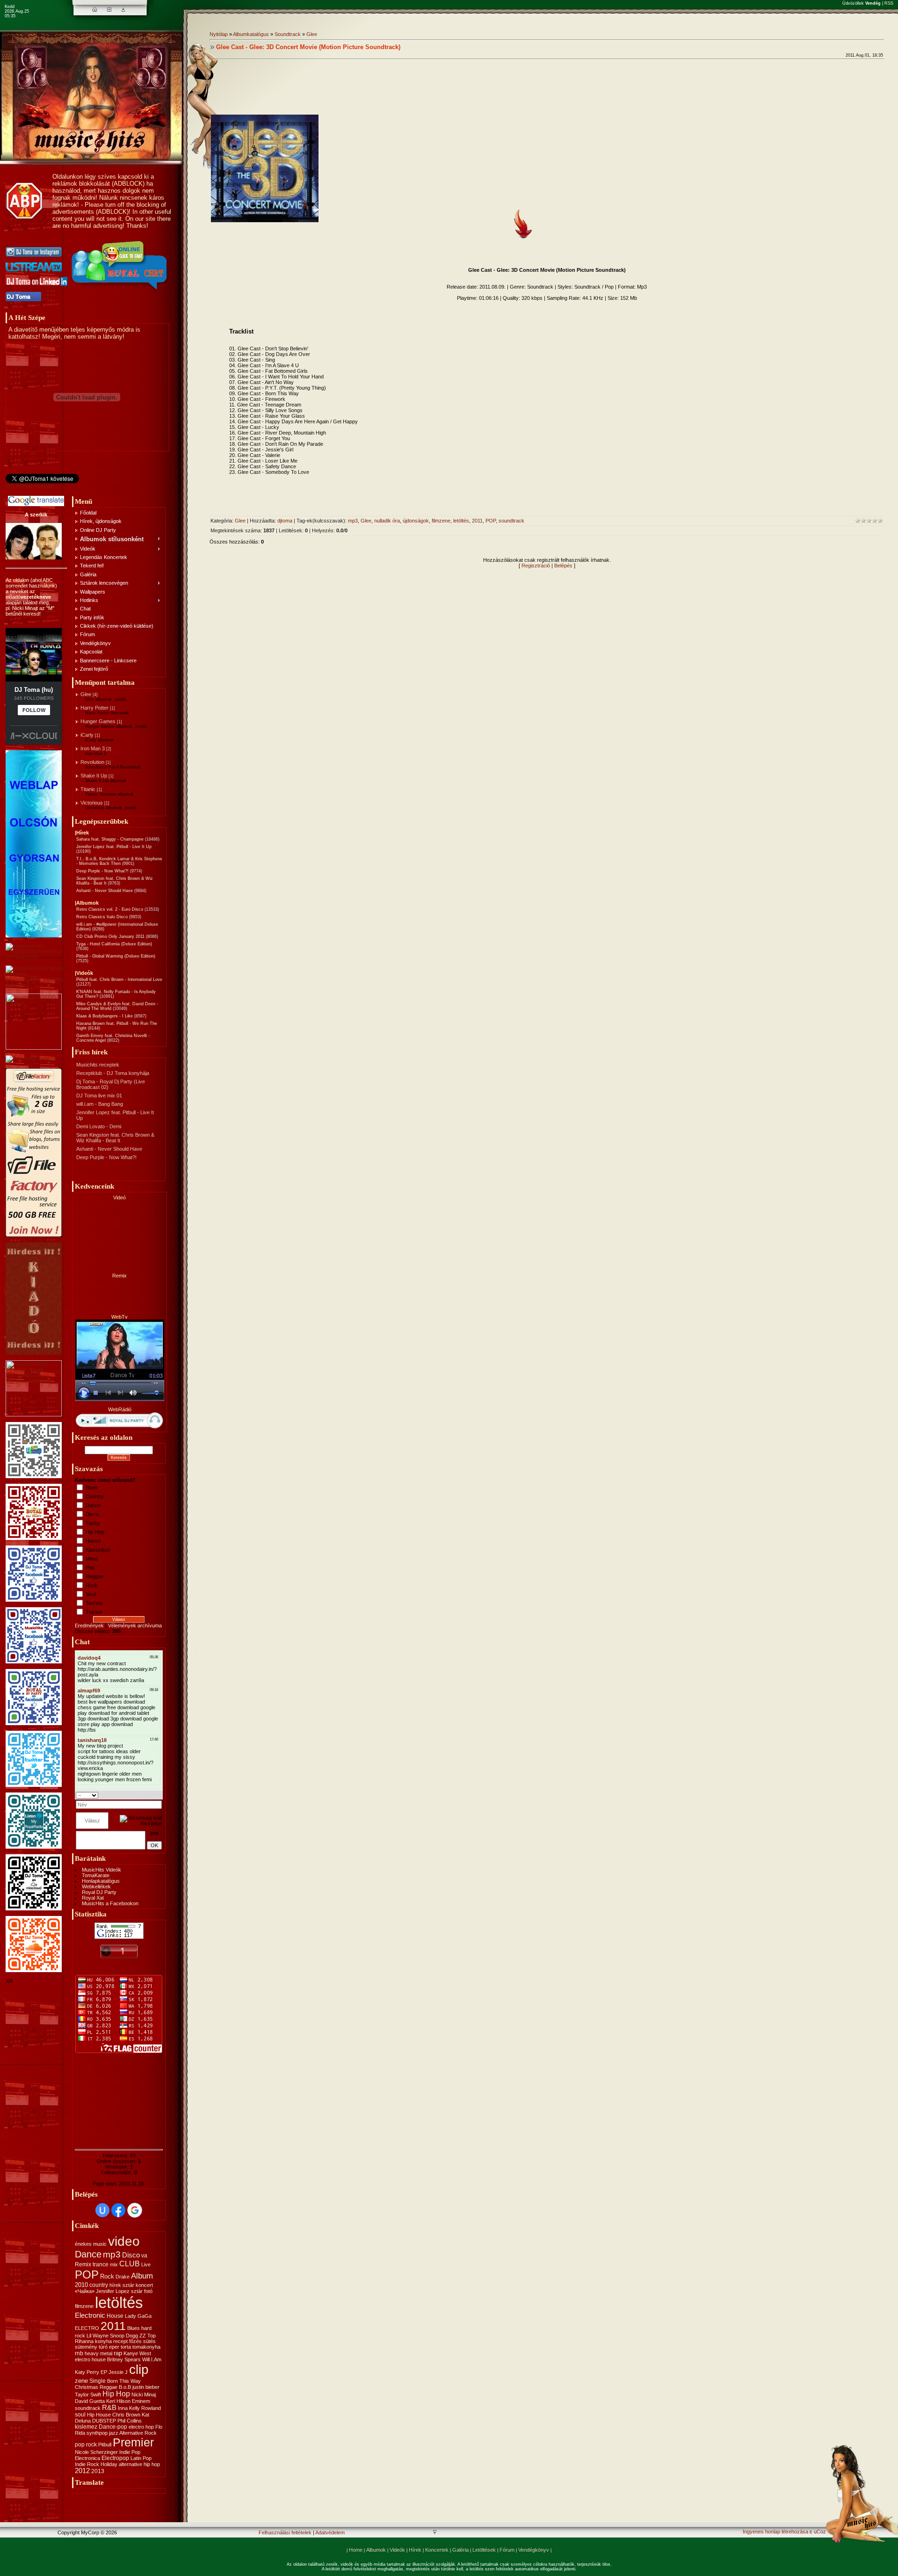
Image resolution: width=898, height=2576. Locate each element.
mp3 (112, 2254)
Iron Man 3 (93, 748)
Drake (123, 2277)
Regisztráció (536, 566)
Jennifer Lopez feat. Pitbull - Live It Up (114, 847)
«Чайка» (85, 2291)
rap (118, 2353)
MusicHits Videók (101, 1870)
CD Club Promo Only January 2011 (110, 936)
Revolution (92, 762)
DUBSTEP (104, 2421)
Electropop (115, 2458)
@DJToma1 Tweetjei (29, 486)
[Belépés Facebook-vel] (118, 2210)
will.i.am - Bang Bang (100, 1104)
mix (114, 2264)
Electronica (87, 2458)
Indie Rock (87, 2464)
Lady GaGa (138, 2316)
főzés (135, 2341)
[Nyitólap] (95, 10)
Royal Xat (93, 1898)
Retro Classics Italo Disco (102, 917)
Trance (94, 1612)
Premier (133, 2442)
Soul (91, 1594)
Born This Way (124, 2381)
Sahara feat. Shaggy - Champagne (110, 839)
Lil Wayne (98, 2336)
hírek (115, 2285)
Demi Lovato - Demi (99, 1126)
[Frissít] (150, 1795)
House (93, 1541)
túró (103, 2347)
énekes (83, 2244)
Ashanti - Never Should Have (105, 891)
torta (126, 2347)
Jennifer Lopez (113, 2291)
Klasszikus (98, 1550)
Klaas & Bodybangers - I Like (105, 1016)
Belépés (563, 566)
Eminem (141, 2401)
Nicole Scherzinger (96, 2452)
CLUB (130, 2264)
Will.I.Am (152, 2359)
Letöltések (484, 2550)
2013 (98, 2471)
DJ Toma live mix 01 (99, 1096)
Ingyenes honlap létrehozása (775, 2532)
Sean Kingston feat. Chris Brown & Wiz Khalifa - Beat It (115, 1138)
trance (101, 2264)
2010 (81, 2285)
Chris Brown (126, 2415)
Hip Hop (116, 2394)
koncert (144, 2285)
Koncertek (437, 2550)
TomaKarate (96, 1875)
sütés (149, 2341)
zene (81, 2381)
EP (104, 2372)
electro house (90, 2359)
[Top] (435, 2533)
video (124, 2241)
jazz (114, 2433)
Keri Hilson (118, 2401)
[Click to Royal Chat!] (120, 290)
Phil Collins (130, 2421)
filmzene (84, 2306)
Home (356, 2550)
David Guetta (90, 2401)
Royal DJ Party (99, 1892)
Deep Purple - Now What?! (102, 871)
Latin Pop (141, 2458)
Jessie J (118, 2372)
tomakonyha (146, 2347)
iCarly (87, 735)
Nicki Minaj (144, 2395)
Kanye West (137, 2353)
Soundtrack (288, 34)
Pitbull (105, 2445)
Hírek (415, 2550)
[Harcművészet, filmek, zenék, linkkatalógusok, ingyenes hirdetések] (36, 985)
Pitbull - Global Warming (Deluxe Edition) (116, 956)
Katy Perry (87, 2372)
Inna (123, 2408)
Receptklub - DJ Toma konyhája (113, 1073)
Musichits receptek (98, 1065)
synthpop (97, 2433)
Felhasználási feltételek (285, 2532)
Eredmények (89, 1625)
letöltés (119, 2303)
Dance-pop (113, 2427)
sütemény (86, 2347)
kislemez (86, 2427)
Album (142, 2276)
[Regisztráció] (109, 10)
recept (120, 2341)
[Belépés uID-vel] (102, 2210)
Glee (86, 694)
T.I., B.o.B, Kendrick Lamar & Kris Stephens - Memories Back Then (119, 861)
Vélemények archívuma (135, 1625)
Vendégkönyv (534, 2550)
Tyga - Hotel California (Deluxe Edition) (114, 944)
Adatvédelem (330, 2532)
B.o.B (125, 2387)
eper (114, 2347)
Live (146, 2264)
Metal (92, 1559)
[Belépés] (123, 10)
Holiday (109, 2464)
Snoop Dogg (124, 2336)
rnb (79, 2353)
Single (98, 2381)
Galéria (460, 2550)
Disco (92, 1514)
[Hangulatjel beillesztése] (159, 1795)
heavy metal (98, 2353)
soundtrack (88, 2408)
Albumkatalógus (251, 34)
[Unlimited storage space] (29, 1058)
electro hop (141, 2427)
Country (95, 1496)
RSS (889, 3)
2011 (113, 2326)
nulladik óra (387, 521)
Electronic (90, 2315)
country (99, 2285)
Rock (92, 1585)
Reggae (94, 1576)
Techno (94, 1603)
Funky (93, 1523)
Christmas (87, 2387)
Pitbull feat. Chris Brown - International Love (119, 980)
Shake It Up (94, 776)
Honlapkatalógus (101, 1881)
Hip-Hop (95, 1532)
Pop (90, 1567)
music (100, 2244)
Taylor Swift (88, 2395)
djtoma (285, 521)
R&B (109, 2408)
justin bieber (146, 2387)
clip (139, 2369)
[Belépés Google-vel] (135, 2210)
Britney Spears (124, 2359)
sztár (128, 2285)
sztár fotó (142, 2291)
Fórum (507, 2550)
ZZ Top (148, 2336)
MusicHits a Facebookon (110, 1903)
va (144, 2256)
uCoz (820, 2532)
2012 (82, 2471)
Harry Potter (94, 708)
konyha (103, 2341)
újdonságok (416, 521)
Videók (397, 2550)
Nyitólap (219, 34)
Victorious (92, 803)
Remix (83, 2264)
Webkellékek (96, 1887)
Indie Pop (130, 2452)
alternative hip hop (139, 2464)
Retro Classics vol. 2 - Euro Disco (110, 909)
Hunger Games (98, 721)
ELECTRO (87, 2328)
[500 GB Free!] (34, 1235)
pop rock (86, 2445)
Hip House (99, 2415)
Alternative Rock (138, 2433)
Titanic (88, 789)
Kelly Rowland (145, 2408)
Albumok (376, 2550)
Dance (93, 1505)
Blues (92, 1488)
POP (87, 2275)
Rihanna (84, 2341)
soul (80, 2415)
